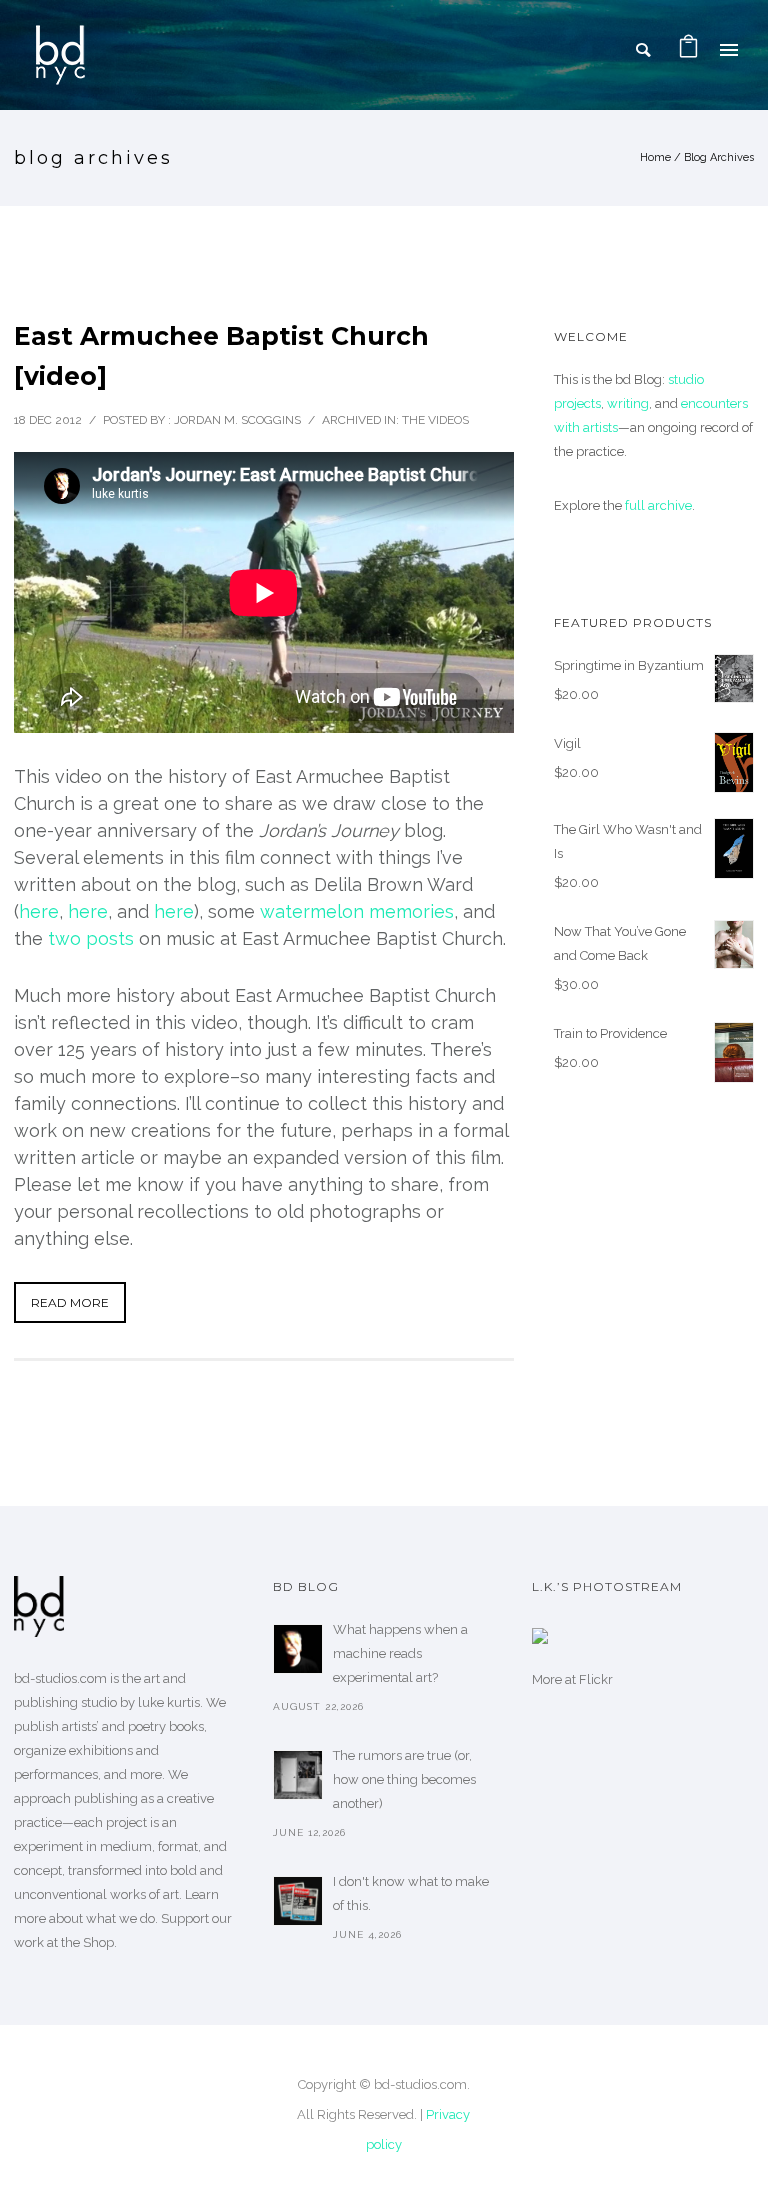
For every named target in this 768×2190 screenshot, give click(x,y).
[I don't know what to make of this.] (298, 1901)
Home (655, 157)
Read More (70, 1302)
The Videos (435, 420)
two (64, 938)
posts (110, 938)
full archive (658, 505)
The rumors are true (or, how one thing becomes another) (404, 1779)
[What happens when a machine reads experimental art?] (298, 1649)
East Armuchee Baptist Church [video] (221, 356)
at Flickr (589, 1679)
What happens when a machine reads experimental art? (400, 1653)
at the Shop (80, 1942)
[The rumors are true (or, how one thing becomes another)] (298, 1775)
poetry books (166, 1726)
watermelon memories (357, 911)
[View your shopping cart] (688, 49)
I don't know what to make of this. (411, 1893)
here (39, 911)
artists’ (80, 1726)
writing (628, 403)
